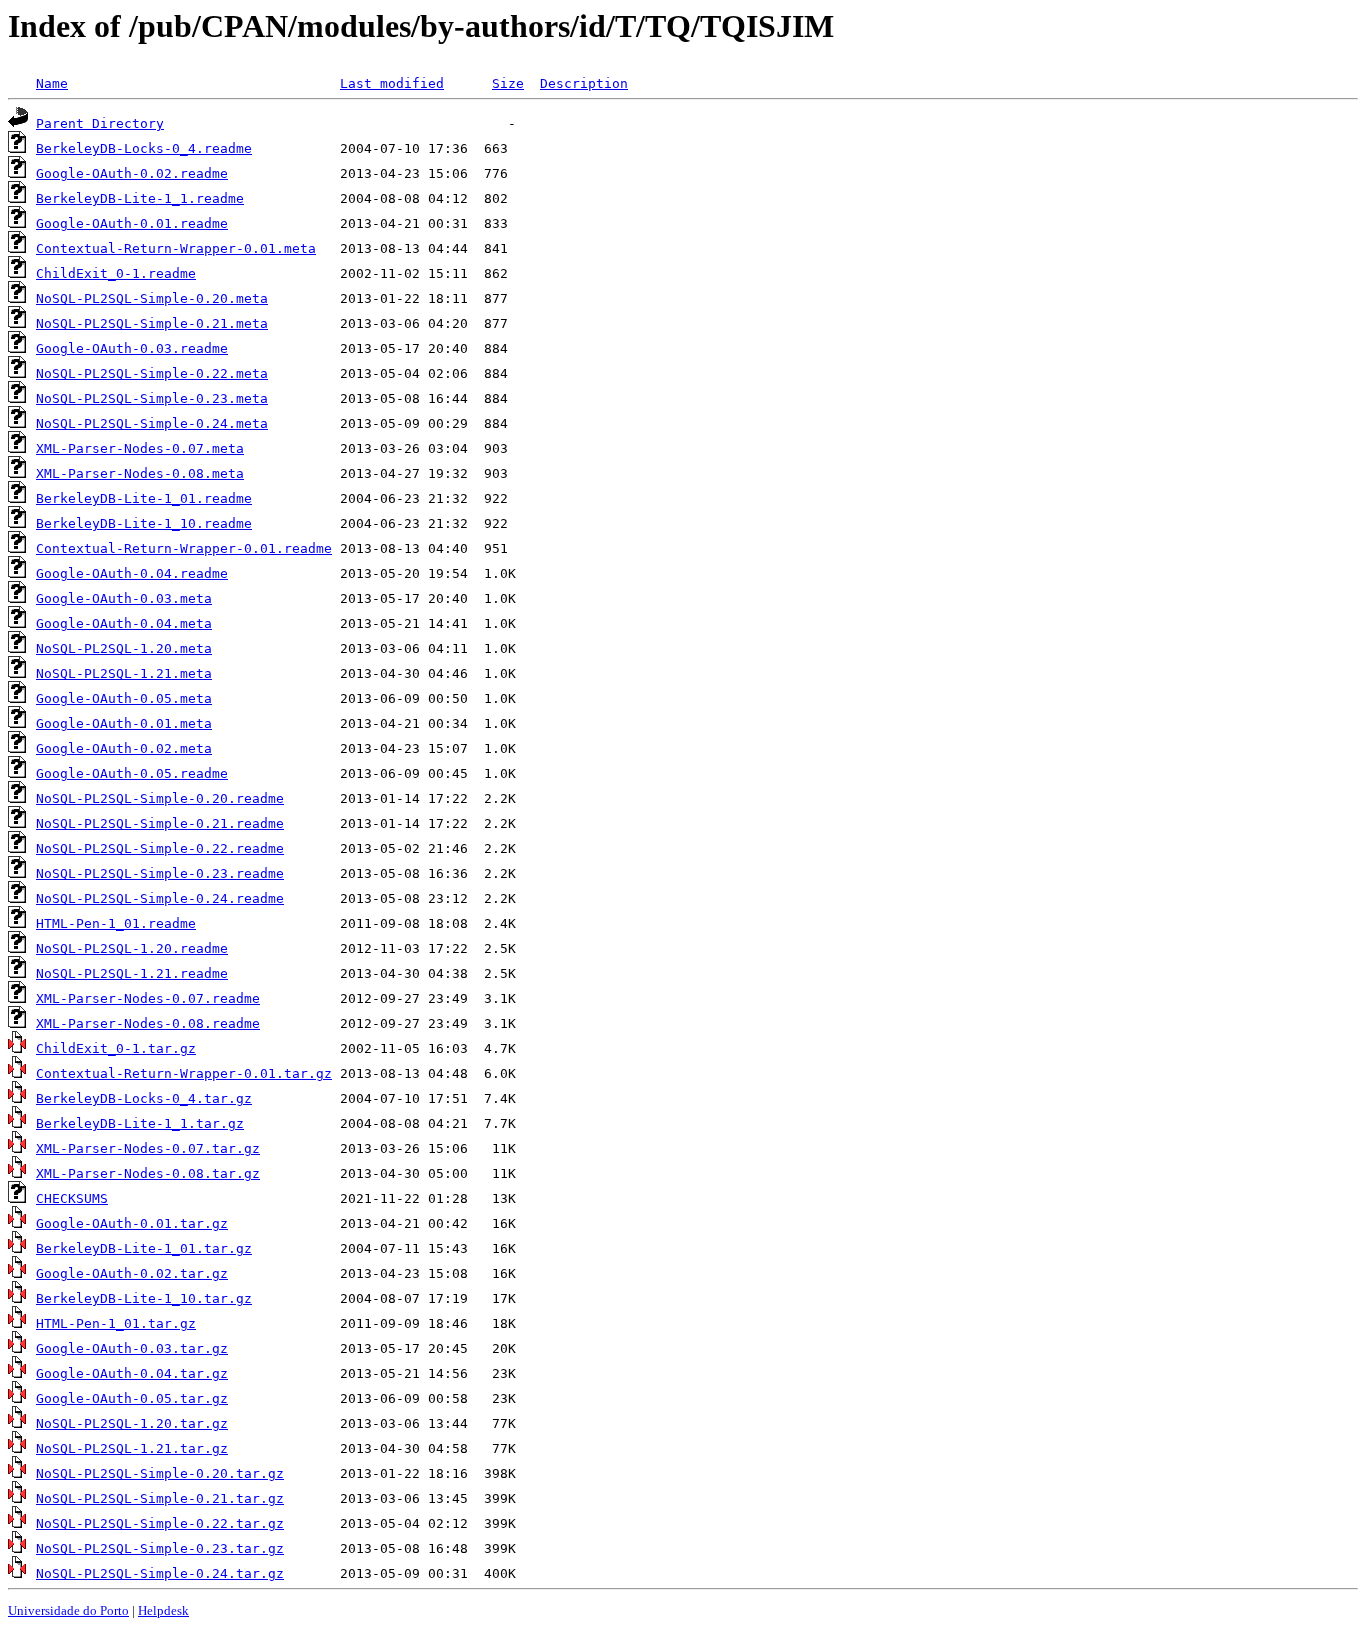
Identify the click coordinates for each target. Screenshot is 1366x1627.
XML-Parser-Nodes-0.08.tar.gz (148, 1173)
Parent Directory (100, 123)
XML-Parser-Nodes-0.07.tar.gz (148, 1148)
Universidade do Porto (68, 1610)
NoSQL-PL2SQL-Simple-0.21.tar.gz (160, 1498)
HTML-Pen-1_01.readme (116, 923)
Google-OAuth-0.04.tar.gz (132, 1373)
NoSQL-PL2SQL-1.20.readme (132, 948)
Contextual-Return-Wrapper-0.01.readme (184, 548)
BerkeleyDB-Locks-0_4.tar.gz (144, 1098)
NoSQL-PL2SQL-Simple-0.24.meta (152, 423)
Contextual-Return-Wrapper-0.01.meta (176, 248)
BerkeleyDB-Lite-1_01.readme (144, 498)
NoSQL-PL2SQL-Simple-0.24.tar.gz (160, 1573)
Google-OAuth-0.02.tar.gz (132, 1273)
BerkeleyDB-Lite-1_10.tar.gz (144, 1298)
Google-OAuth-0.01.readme (132, 223)
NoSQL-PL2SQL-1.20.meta (124, 648)
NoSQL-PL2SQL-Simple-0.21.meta (152, 323)
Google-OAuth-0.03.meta (124, 598)
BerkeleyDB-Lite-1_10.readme (144, 523)
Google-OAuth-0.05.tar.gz (132, 1398)
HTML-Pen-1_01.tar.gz (116, 1323)
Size (508, 83)
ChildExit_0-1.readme (116, 273)
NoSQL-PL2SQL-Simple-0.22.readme (160, 848)
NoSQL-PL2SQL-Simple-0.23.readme (160, 873)
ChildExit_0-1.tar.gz (116, 1048)
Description (584, 83)
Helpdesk (163, 1610)
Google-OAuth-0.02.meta (124, 748)
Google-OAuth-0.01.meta (124, 723)
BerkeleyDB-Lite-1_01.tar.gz (144, 1248)
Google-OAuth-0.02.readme (132, 173)
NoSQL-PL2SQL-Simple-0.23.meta (152, 398)
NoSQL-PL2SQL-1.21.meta (124, 673)
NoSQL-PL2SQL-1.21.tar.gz (132, 1448)
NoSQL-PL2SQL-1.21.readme (132, 973)
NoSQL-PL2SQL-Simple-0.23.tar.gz (160, 1548)
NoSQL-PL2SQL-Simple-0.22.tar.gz (160, 1523)
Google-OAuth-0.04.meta (124, 623)
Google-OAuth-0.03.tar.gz (132, 1348)
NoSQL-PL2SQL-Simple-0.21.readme (160, 823)
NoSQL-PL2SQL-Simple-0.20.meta (152, 298)
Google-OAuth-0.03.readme (132, 348)
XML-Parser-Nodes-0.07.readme (148, 998)
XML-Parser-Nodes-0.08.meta (140, 473)
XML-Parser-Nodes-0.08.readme (148, 1023)
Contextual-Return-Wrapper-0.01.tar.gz (184, 1073)
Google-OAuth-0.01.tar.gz (132, 1223)
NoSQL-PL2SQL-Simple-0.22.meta (152, 373)
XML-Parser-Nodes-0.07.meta (140, 448)
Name (52, 83)
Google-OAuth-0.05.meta (124, 698)
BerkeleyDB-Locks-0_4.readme (144, 148)
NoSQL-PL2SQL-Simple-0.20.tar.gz (160, 1473)
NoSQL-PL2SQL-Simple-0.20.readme (160, 798)
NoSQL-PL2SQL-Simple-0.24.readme (160, 898)
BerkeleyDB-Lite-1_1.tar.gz (140, 1123)
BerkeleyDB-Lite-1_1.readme (140, 198)
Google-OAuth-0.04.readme (132, 573)
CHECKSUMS (72, 1198)
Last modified (392, 83)
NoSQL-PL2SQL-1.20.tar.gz (132, 1423)
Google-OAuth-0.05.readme (132, 773)
